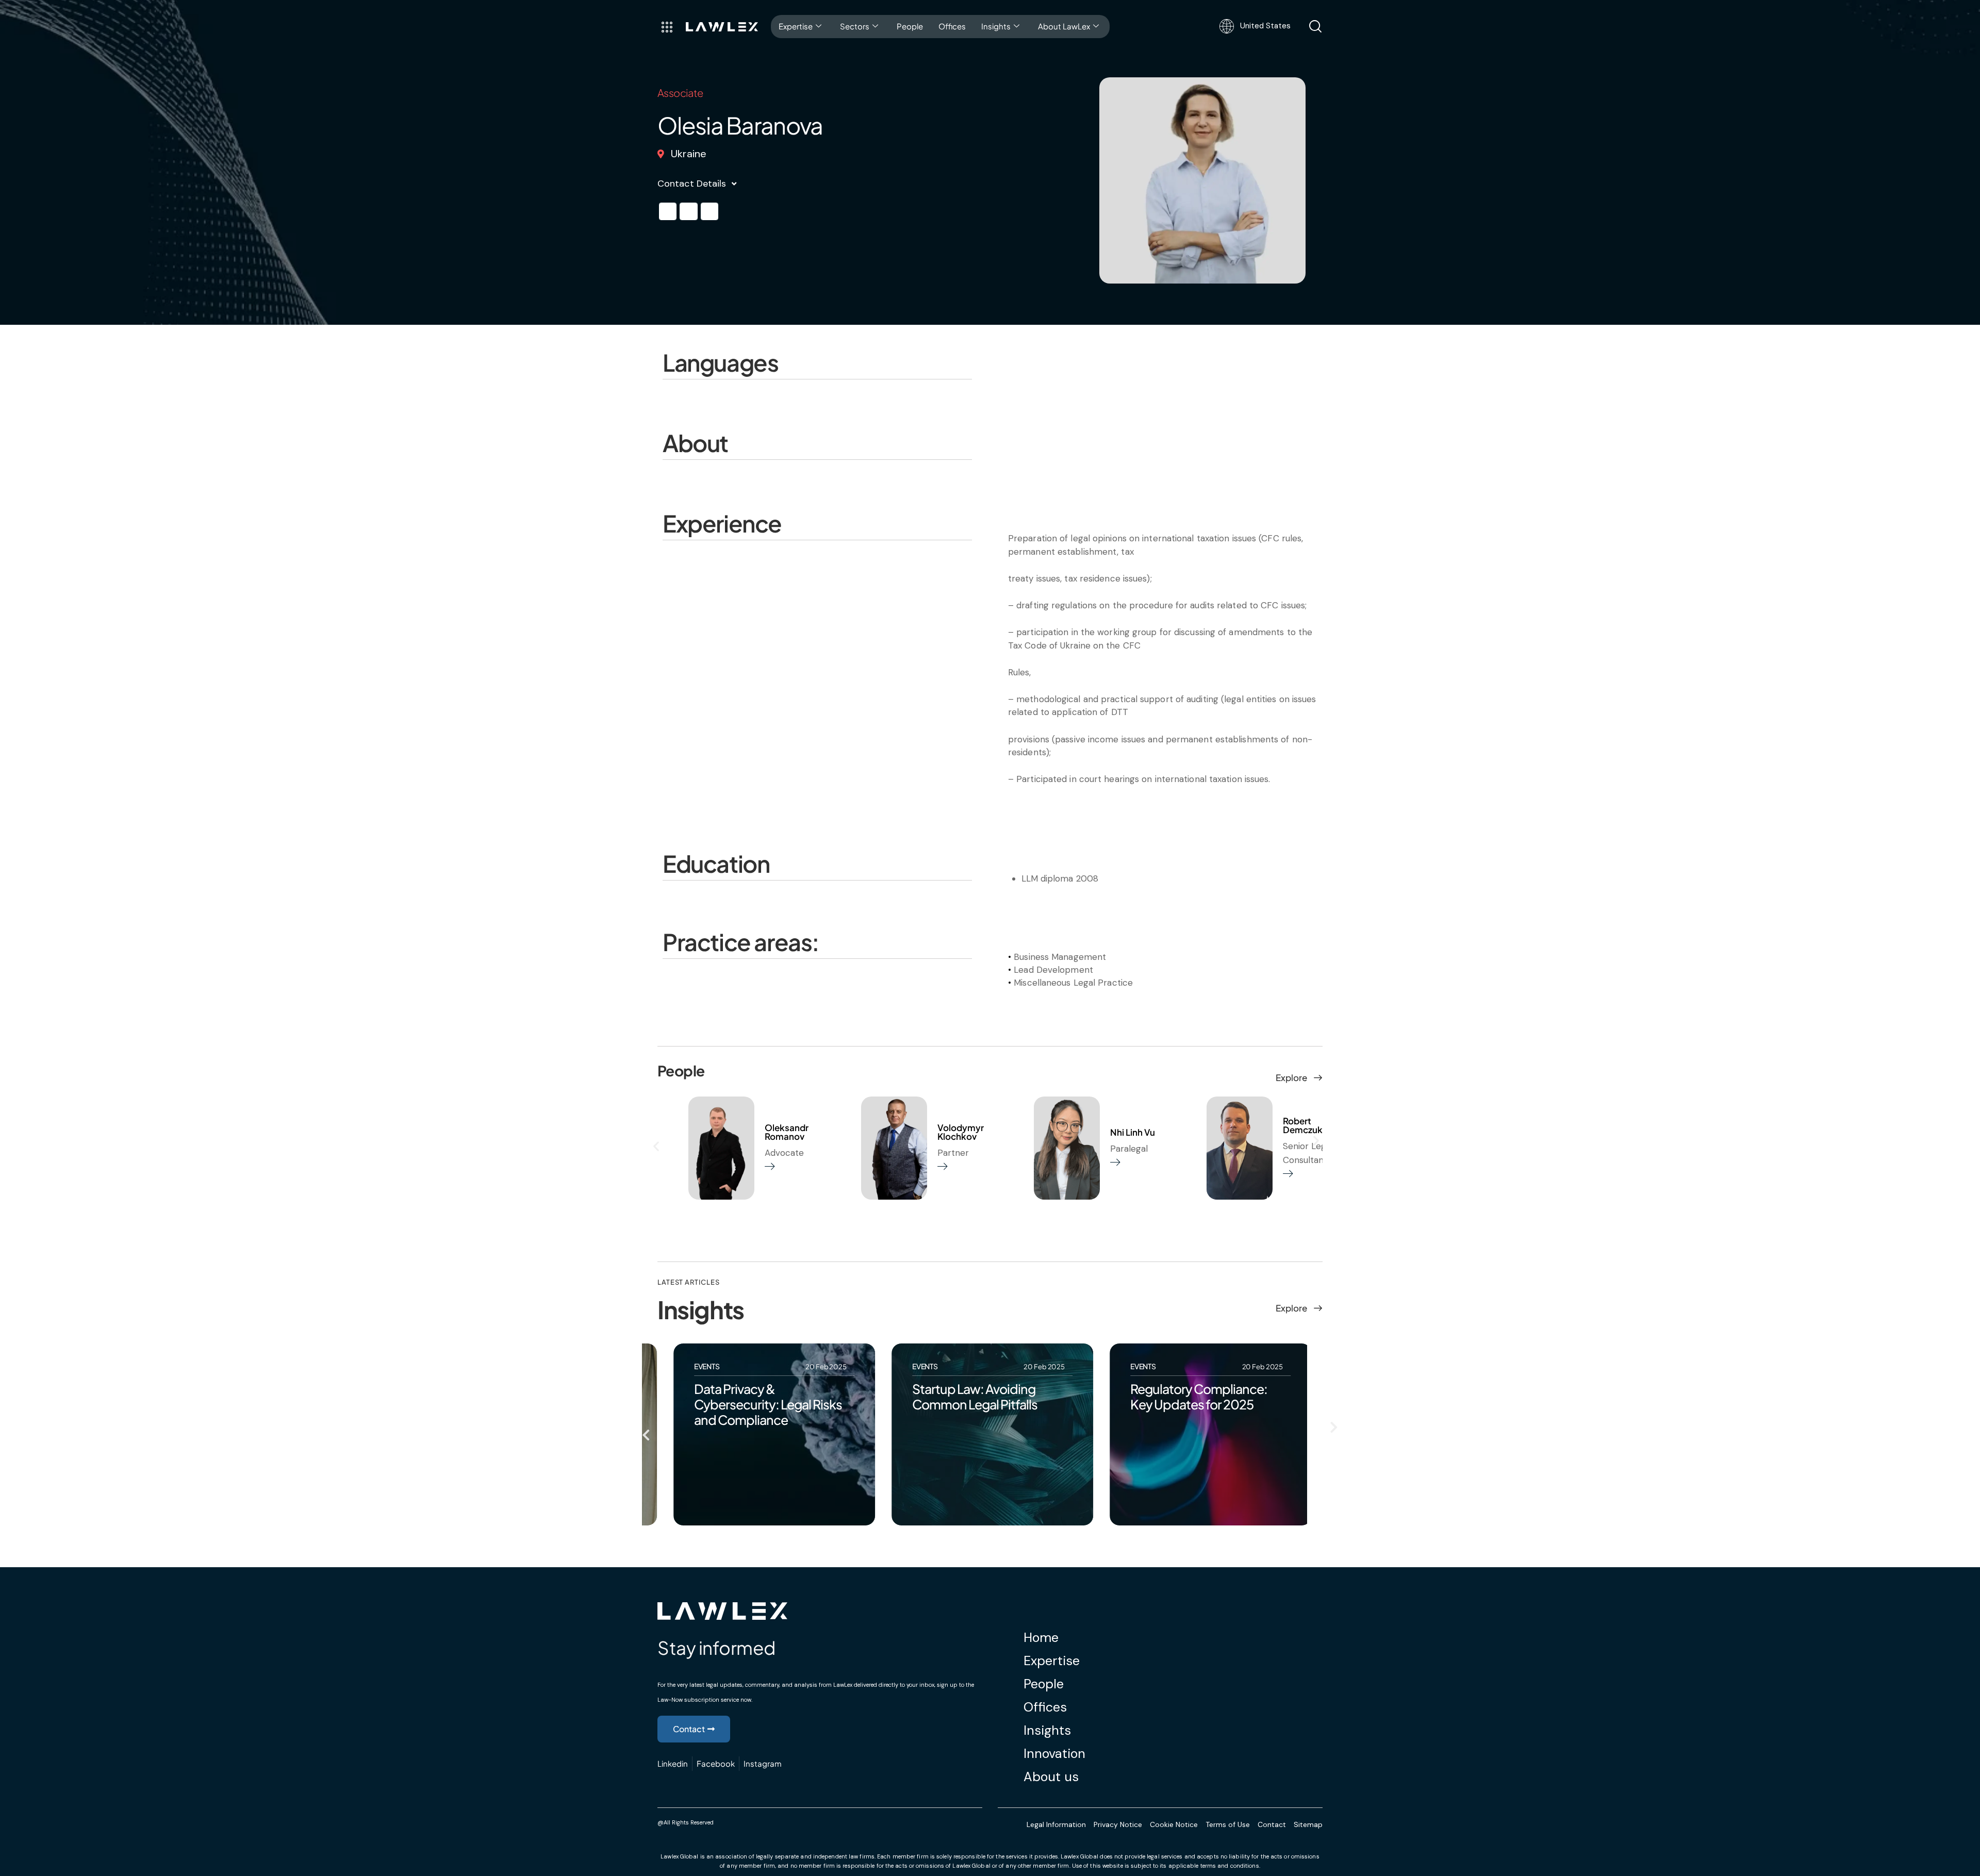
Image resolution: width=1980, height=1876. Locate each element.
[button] (668, 211)
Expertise (796, 26)
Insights (996, 26)
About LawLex (1064, 26)
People (910, 26)
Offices (952, 26)
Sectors (855, 26)
